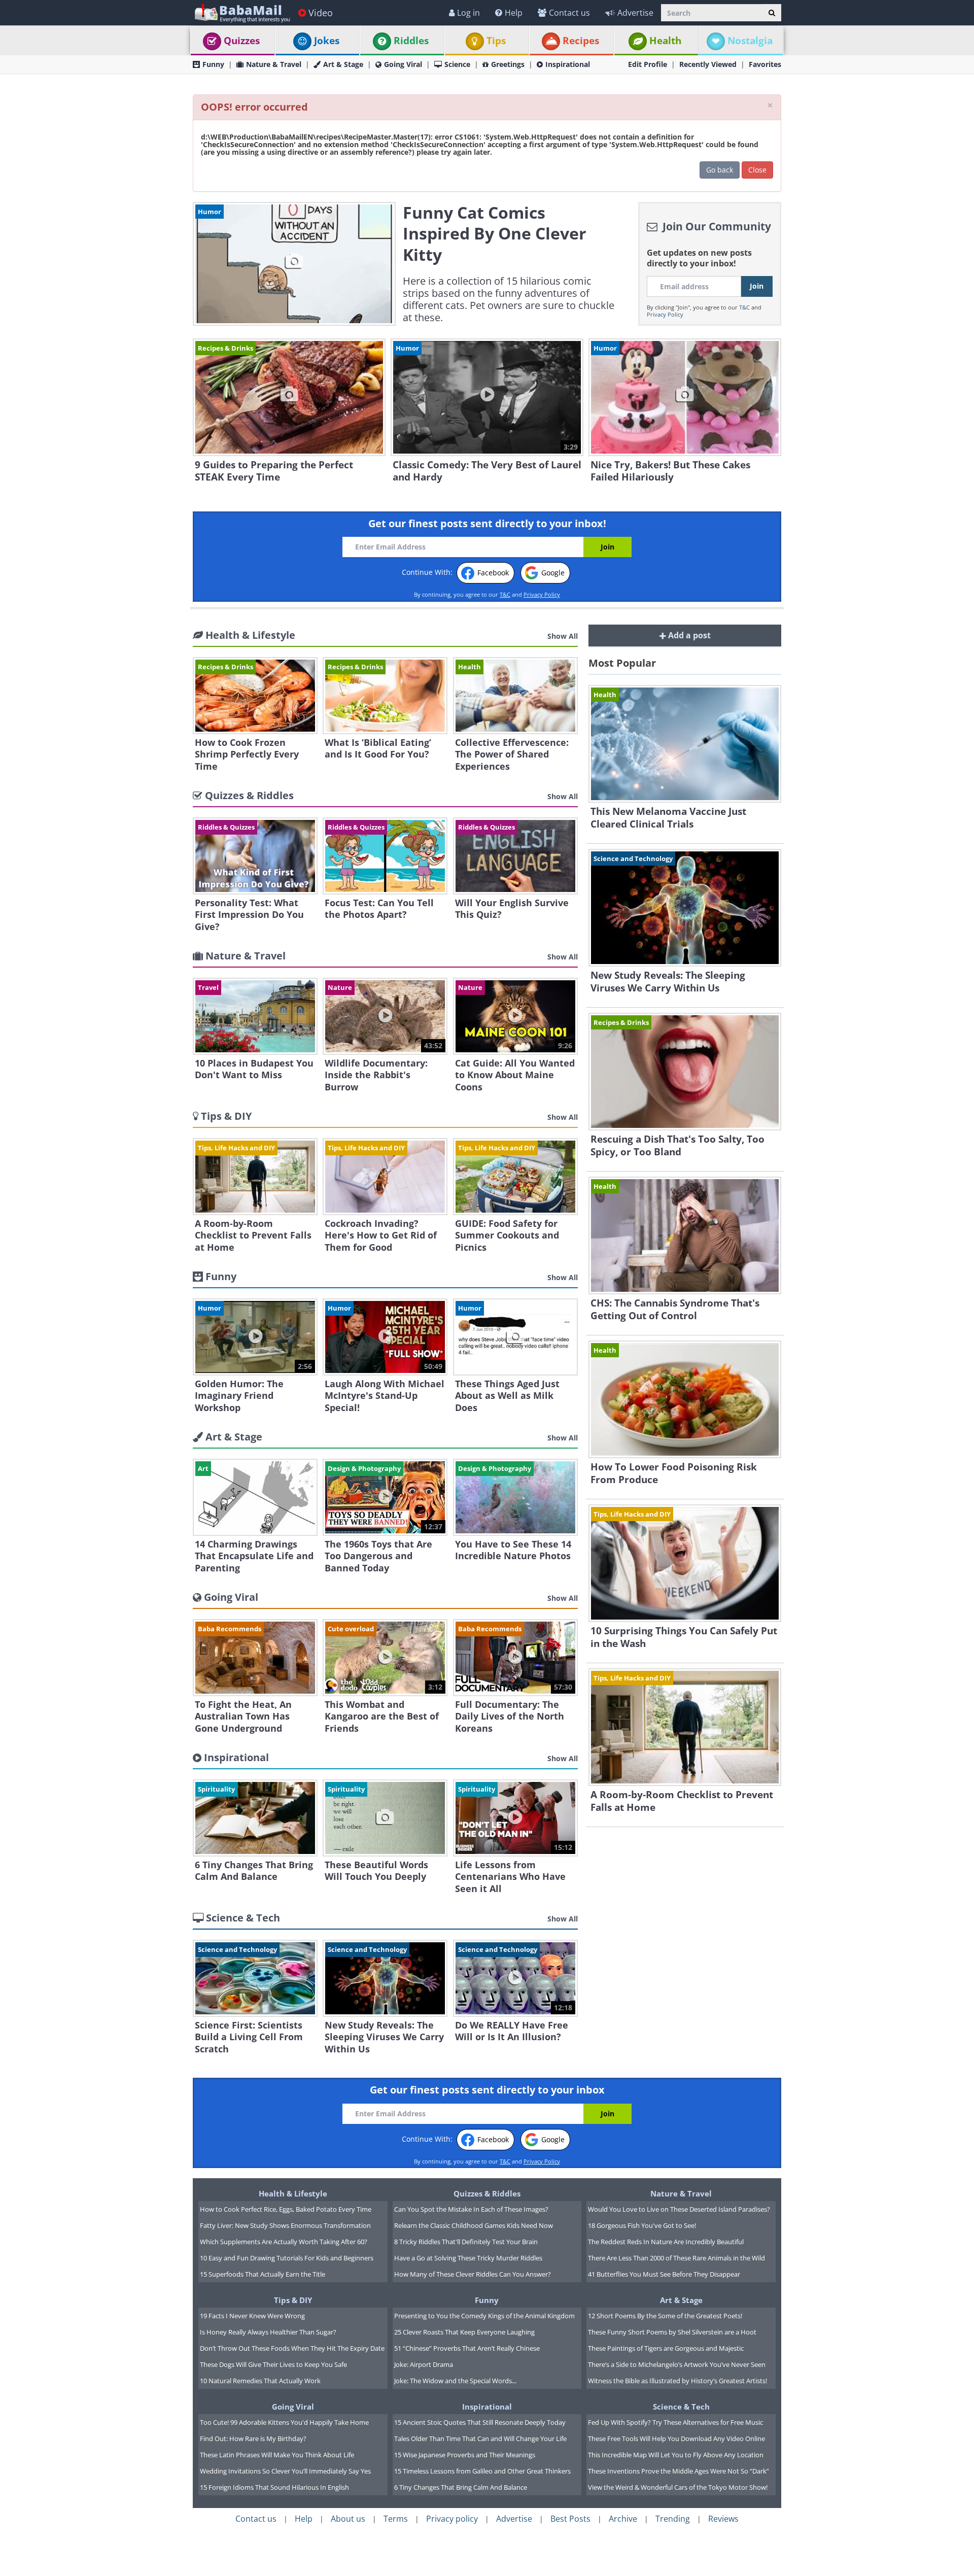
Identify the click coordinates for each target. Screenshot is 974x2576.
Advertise (635, 13)
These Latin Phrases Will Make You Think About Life (277, 2455)
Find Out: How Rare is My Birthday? (253, 2438)
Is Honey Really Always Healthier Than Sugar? (268, 2332)
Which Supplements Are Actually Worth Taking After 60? (284, 2242)
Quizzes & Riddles (487, 2193)
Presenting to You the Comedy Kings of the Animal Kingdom (484, 2316)
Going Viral (403, 64)
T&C (744, 307)
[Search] (772, 13)
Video (321, 13)
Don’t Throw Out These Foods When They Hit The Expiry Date (292, 2348)
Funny (213, 64)
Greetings (508, 64)
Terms (396, 2519)
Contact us (569, 13)
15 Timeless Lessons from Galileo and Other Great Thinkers (482, 2471)
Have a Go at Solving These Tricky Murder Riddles (468, 2258)
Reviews (723, 2519)
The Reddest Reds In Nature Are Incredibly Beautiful (666, 2242)
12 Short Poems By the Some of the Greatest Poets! (665, 2316)
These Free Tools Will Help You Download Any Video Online (676, 2438)
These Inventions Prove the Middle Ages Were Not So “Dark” (679, 2471)
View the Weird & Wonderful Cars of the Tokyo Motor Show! (678, 2487)
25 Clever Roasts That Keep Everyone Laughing (464, 2332)
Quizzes (242, 41)
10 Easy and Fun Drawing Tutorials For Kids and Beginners (287, 2258)
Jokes (327, 41)
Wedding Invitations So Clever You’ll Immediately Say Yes (285, 2471)
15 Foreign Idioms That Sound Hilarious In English (274, 2487)
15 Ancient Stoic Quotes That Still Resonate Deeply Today (480, 2422)
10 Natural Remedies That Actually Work (260, 2381)
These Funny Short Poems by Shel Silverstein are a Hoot (672, 2332)
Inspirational (568, 64)
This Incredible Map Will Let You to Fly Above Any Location (676, 2455)
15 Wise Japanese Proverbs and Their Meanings (465, 2455)
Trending (673, 2519)
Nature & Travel (274, 64)
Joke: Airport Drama (424, 2364)
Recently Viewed (708, 64)
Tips (496, 41)
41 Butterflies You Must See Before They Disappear (664, 2274)
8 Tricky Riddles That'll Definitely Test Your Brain (466, 2242)
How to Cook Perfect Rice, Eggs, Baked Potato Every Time (286, 2209)
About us (348, 2519)
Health (665, 41)
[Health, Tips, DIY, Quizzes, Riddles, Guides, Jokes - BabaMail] (242, 12)
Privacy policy (452, 2519)
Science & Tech (681, 2407)
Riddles (411, 41)
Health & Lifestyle (293, 2193)
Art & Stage (343, 64)
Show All (563, 636)
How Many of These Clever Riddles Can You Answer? (473, 2274)
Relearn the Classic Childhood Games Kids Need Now (474, 2225)
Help (514, 13)
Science (457, 64)
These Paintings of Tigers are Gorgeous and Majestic (666, 2348)
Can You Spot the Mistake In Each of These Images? (471, 2209)
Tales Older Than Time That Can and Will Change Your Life (480, 2438)
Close (757, 170)
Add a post (688, 635)
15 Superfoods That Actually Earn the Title (263, 2274)
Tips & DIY (293, 2300)
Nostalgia (750, 41)
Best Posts (570, 2519)
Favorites (765, 64)
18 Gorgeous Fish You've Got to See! (642, 2225)
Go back (720, 170)
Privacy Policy (665, 314)
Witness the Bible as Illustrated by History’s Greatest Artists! (677, 2381)
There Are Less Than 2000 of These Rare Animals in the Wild (676, 2258)
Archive (623, 2519)
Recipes (581, 41)
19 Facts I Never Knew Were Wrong (252, 2316)
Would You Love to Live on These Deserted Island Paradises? (679, 2209)
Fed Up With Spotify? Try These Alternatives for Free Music (675, 2422)
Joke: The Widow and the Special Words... (455, 2381)
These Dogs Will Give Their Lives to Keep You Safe (273, 2364)
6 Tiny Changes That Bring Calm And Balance (461, 2487)
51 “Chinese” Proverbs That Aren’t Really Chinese (467, 2348)
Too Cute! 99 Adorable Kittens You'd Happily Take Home (284, 2422)
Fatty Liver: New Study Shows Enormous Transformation (285, 2225)
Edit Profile (648, 64)
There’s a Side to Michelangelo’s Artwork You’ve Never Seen (677, 2364)
